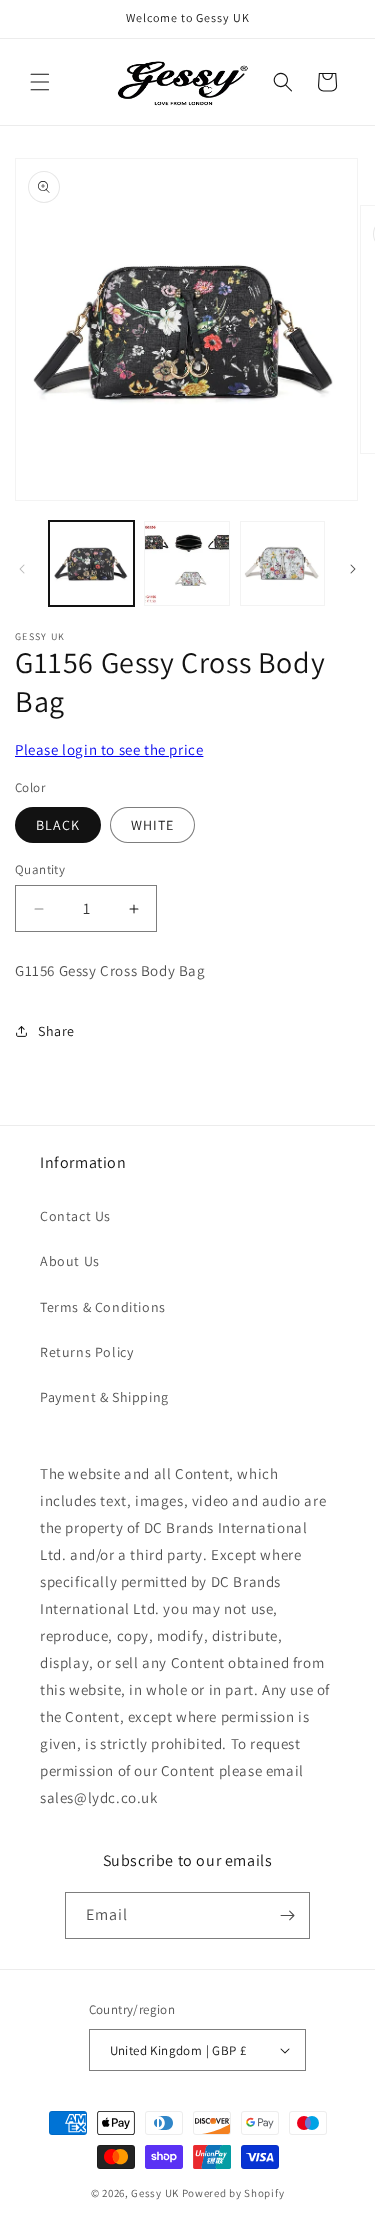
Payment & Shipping (104, 1397)
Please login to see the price (109, 749)
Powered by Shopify (233, 2193)
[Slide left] (22, 569)
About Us (70, 1261)
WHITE (152, 825)
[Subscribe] (287, 1915)
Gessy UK (155, 2193)
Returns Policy (86, 1352)
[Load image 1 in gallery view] (91, 563)
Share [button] (56, 1031)
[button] (40, 82)
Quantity (40, 869)
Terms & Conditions (103, 1307)
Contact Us (75, 1216)
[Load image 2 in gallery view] (186, 563)
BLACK (58, 825)
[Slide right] (353, 569)
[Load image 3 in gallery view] (282, 563)
